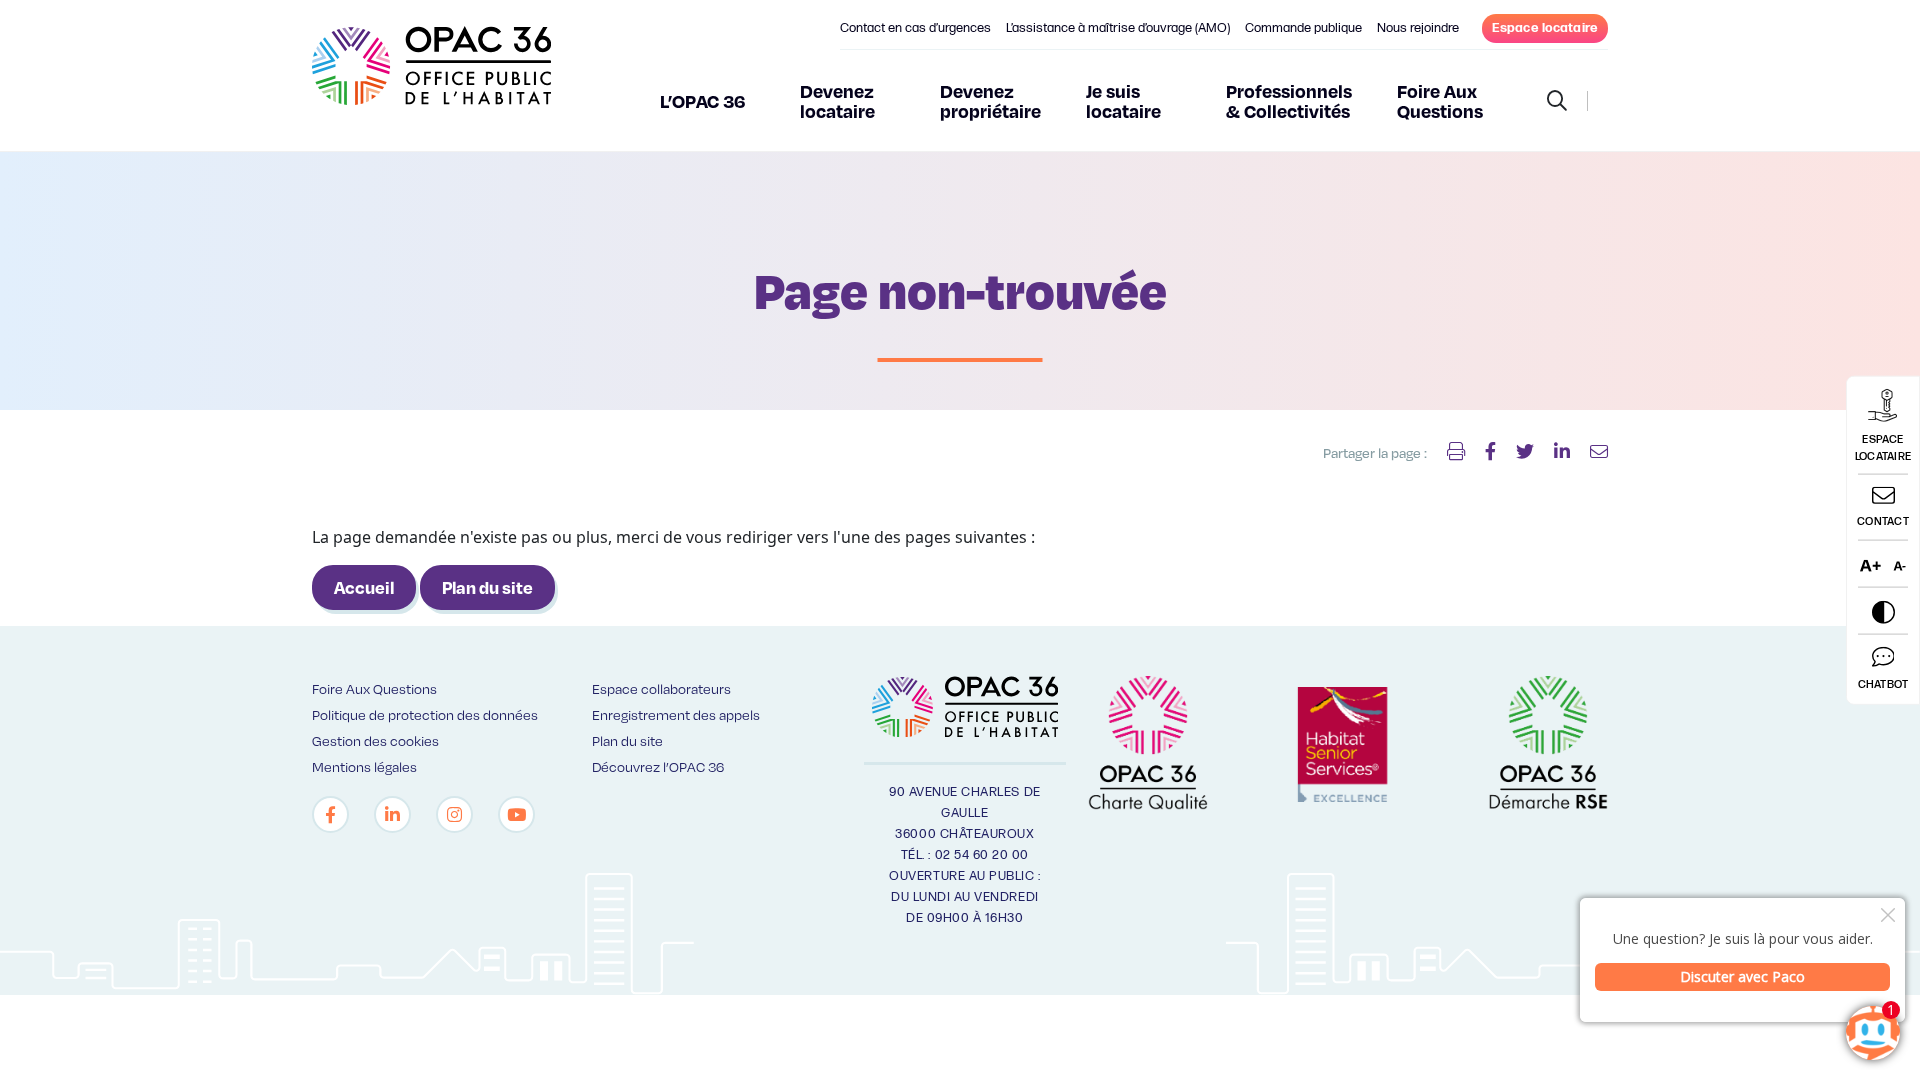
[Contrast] (1883, 611)
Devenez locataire (837, 100)
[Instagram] (454, 814)
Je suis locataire (1123, 100)
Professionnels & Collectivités (1289, 100)
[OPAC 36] (431, 75)
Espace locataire (1545, 28)
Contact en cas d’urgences (915, 28)
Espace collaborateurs (661, 688)
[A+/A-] (1883, 564)
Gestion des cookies (375, 740)
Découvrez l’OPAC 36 (658, 766)
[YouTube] (516, 814)
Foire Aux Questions (1440, 100)
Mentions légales (364, 766)
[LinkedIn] (392, 814)
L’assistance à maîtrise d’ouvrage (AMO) (1118, 28)
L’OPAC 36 (703, 100)
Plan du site (487, 587)
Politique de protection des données (425, 714)
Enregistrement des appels (676, 714)
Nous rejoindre (1418, 28)
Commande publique (1303, 28)
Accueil (364, 587)
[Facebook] (330, 814)
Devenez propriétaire (990, 100)
